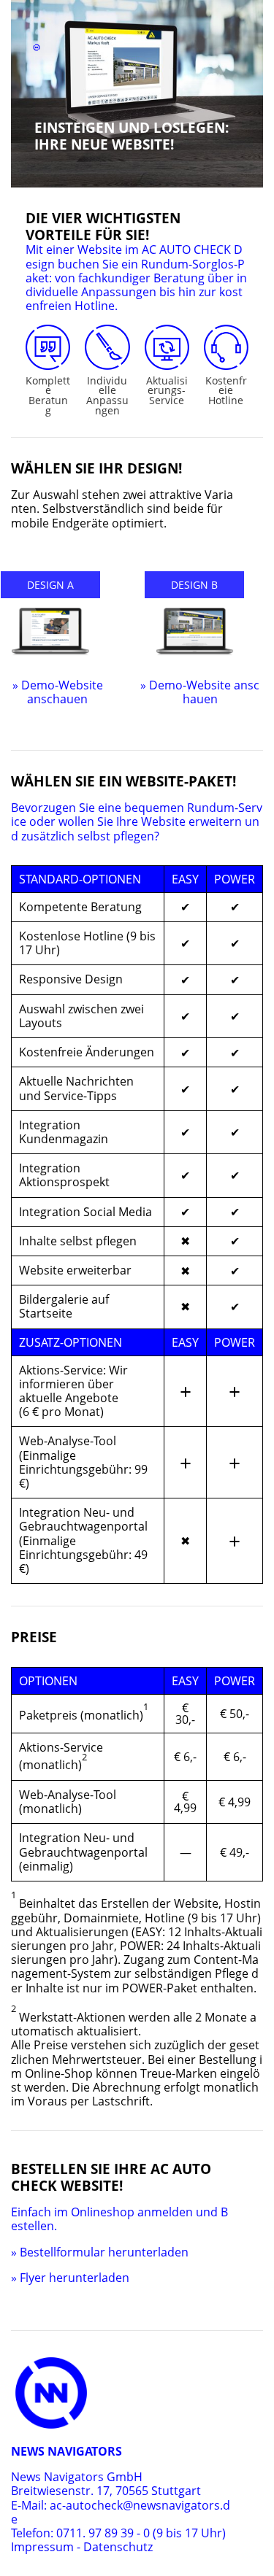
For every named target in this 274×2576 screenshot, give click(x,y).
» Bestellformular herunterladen (100, 2252)
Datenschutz (118, 2547)
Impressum (42, 2547)
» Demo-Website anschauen (58, 692)
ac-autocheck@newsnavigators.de (121, 2512)
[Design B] (195, 632)
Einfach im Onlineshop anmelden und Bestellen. (119, 2219)
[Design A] (50, 632)
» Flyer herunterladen (70, 2278)
